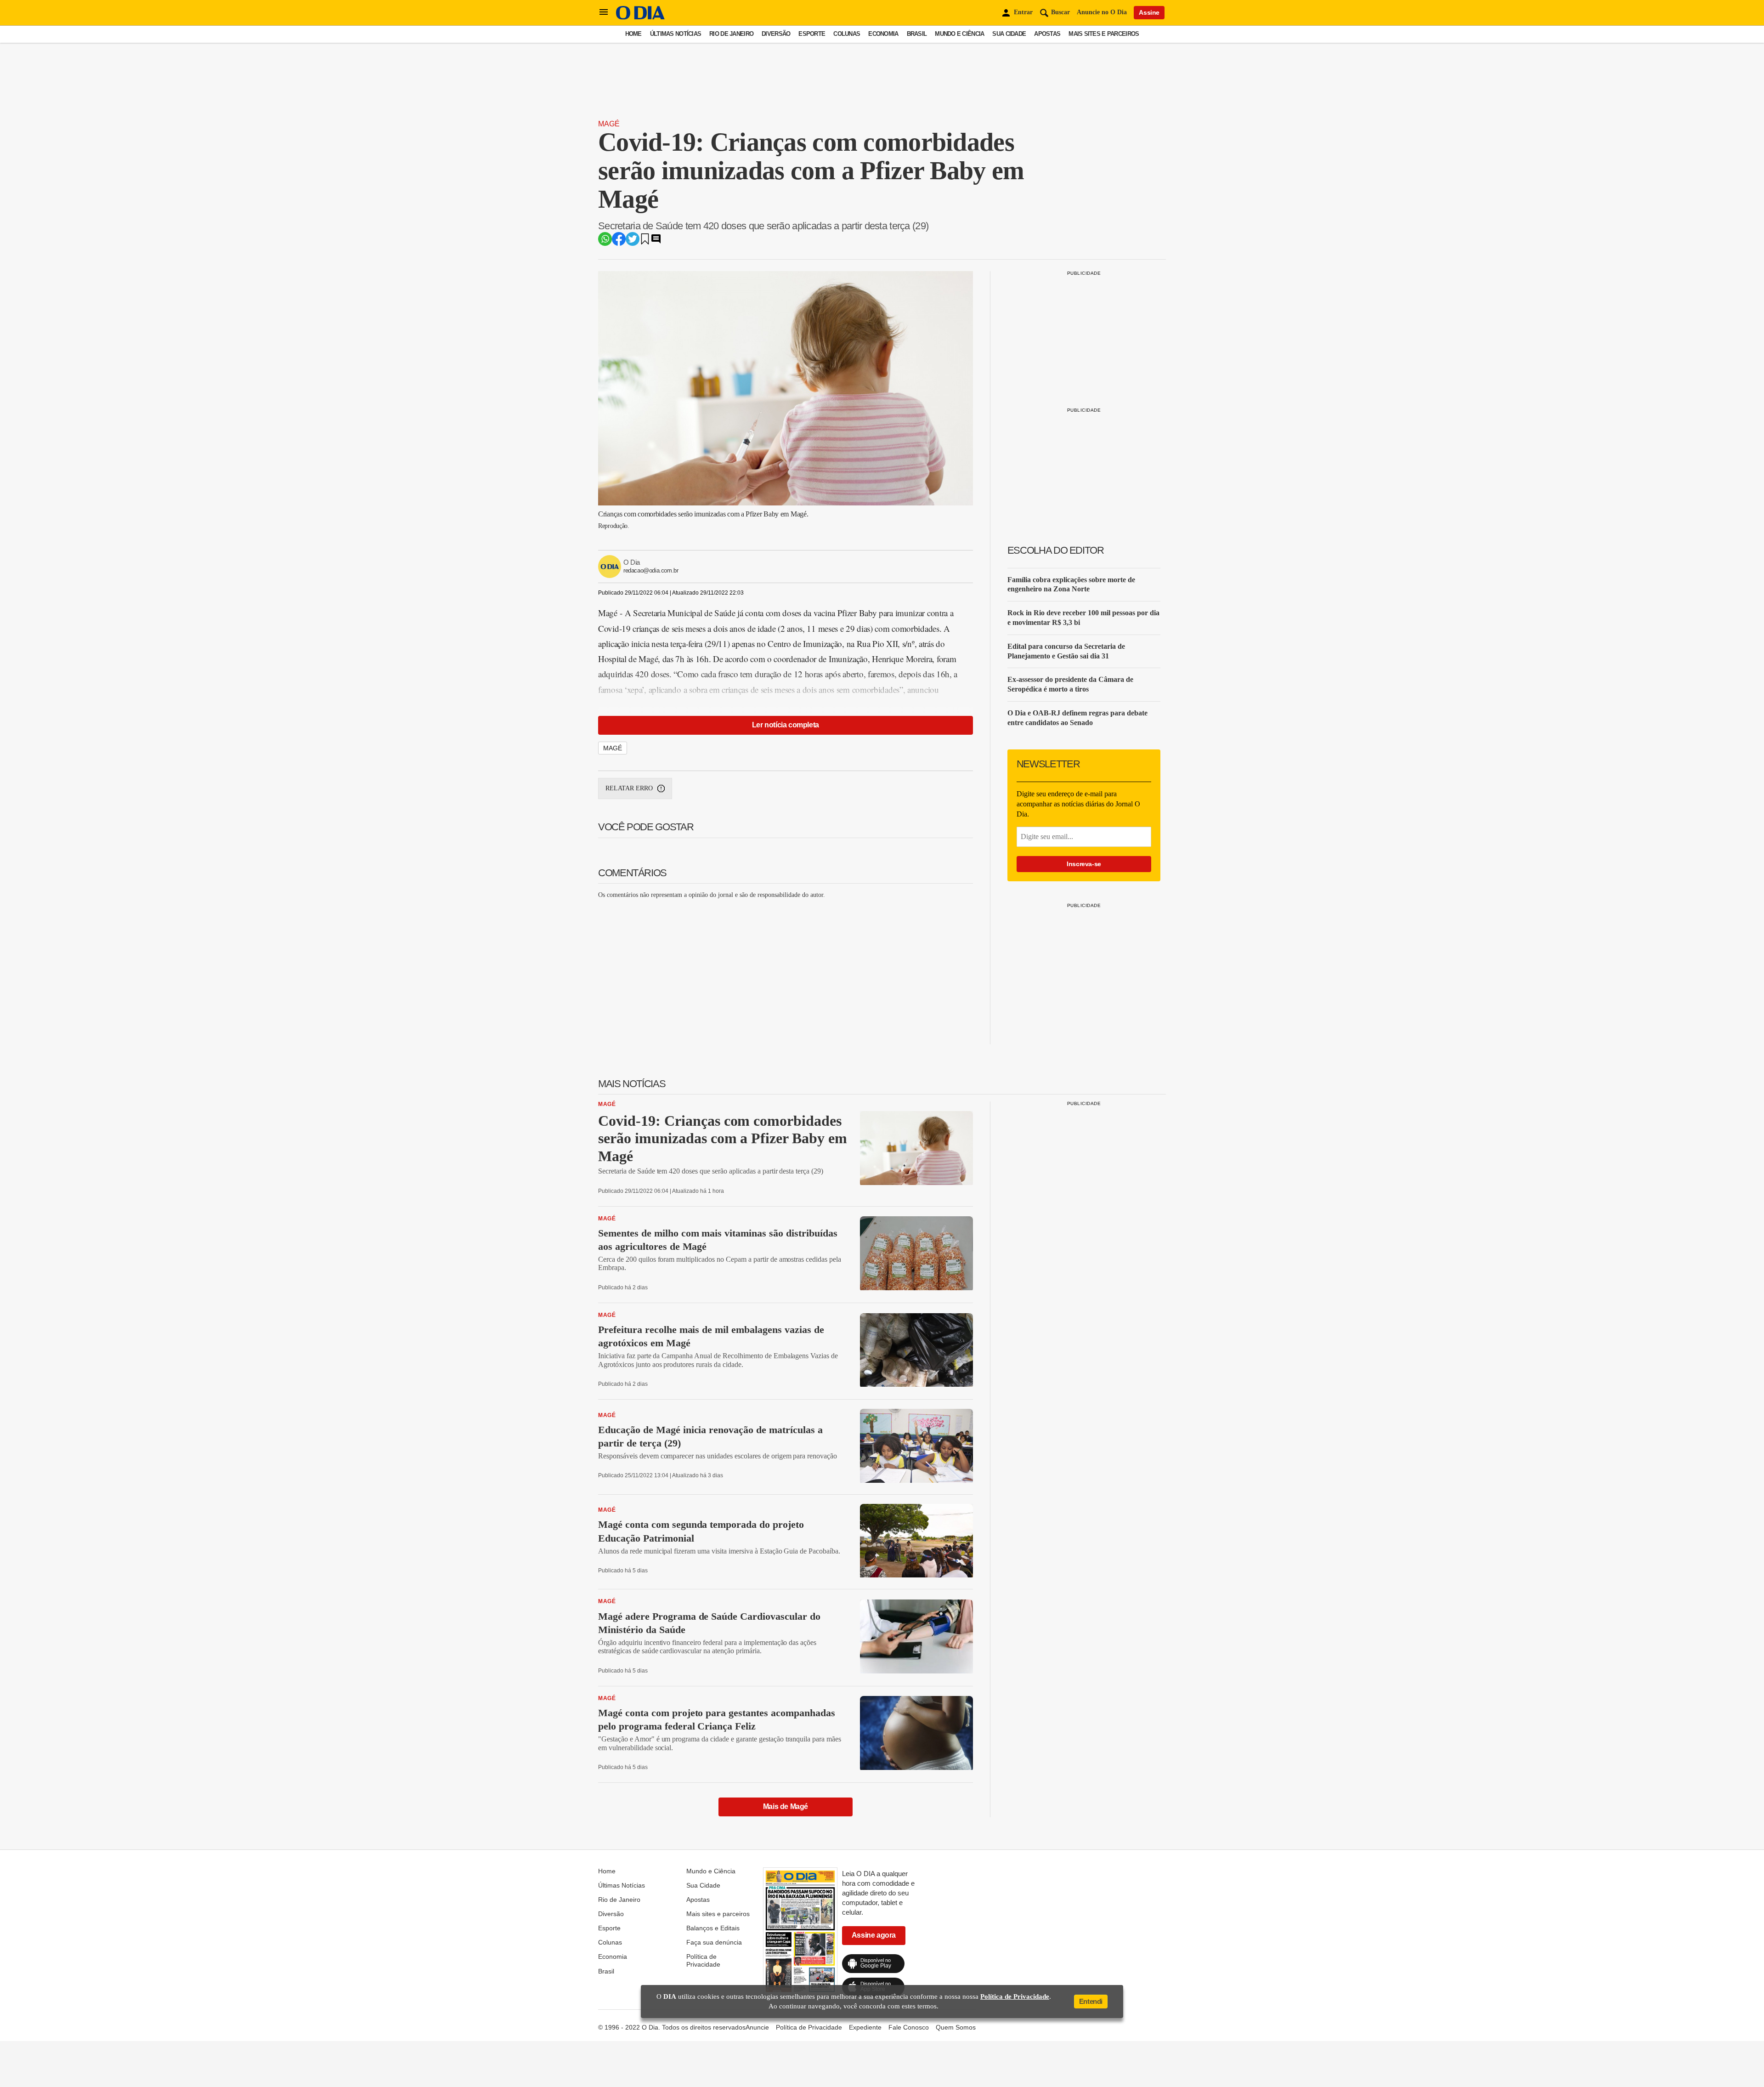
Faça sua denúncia (714, 1942)
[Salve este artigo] (645, 242)
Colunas (847, 34)
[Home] (640, 17)
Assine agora (874, 1935)
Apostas (1047, 34)
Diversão (776, 34)
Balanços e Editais (713, 1928)
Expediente (865, 2027)
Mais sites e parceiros (1104, 34)
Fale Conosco (909, 2027)
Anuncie (757, 2027)
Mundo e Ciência (959, 34)
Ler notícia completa (786, 725)
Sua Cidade (1009, 34)
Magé (609, 124)
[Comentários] (656, 242)
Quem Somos (956, 2027)
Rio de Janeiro (731, 34)
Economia (883, 34)
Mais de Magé (786, 1806)
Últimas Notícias (676, 34)
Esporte (812, 34)
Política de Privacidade (703, 1960)
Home (633, 34)
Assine (1149, 12)
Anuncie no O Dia (1102, 12)
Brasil (917, 34)
